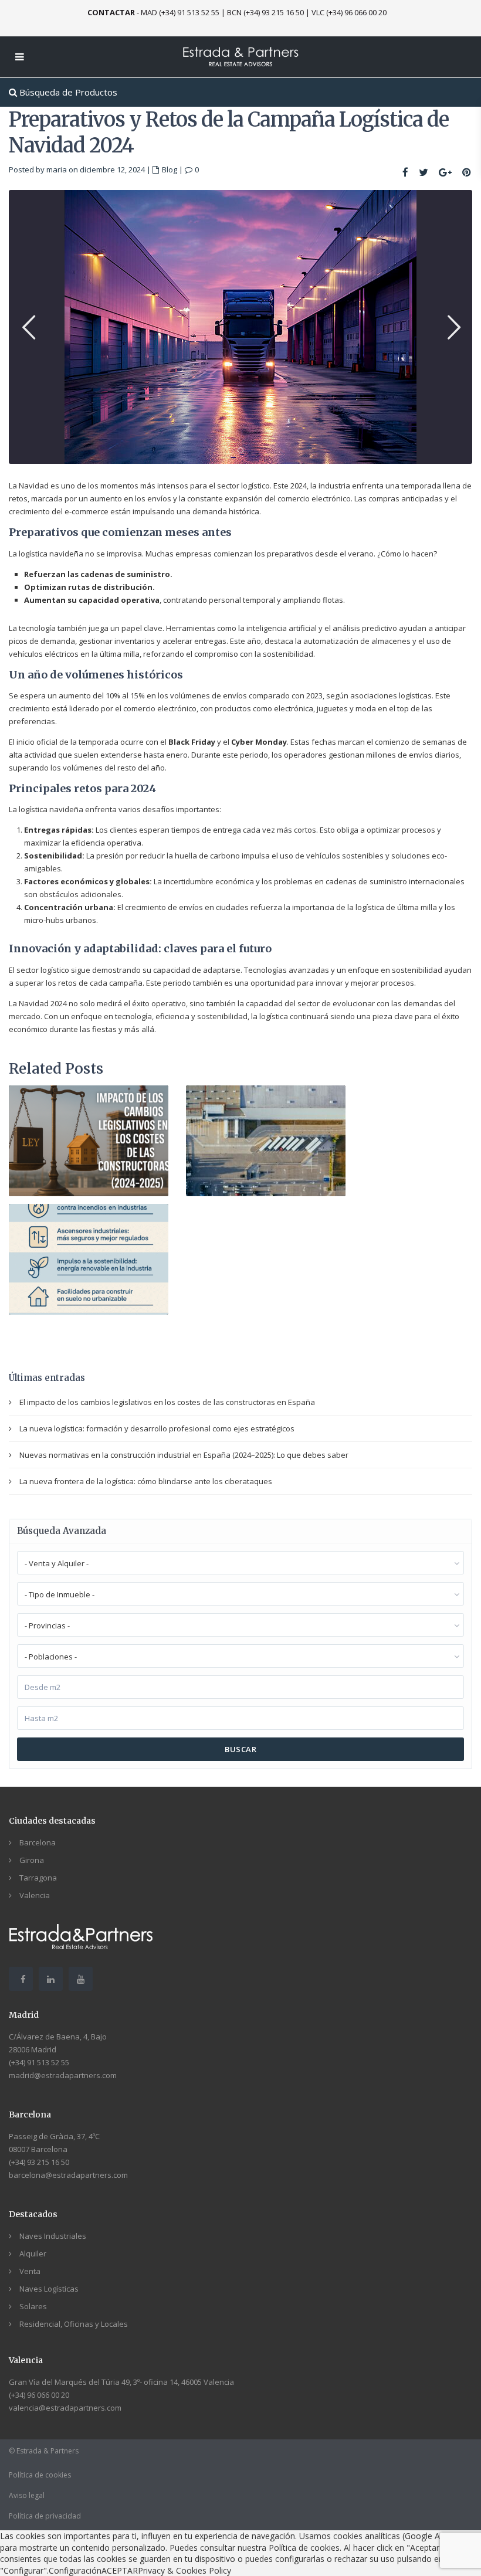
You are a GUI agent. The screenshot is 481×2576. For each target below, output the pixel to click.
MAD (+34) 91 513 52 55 (180, 12)
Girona (32, 1860)
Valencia (35, 1895)
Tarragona (38, 1878)
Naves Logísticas (49, 2289)
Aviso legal (27, 2495)
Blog (170, 169)
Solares (33, 2306)
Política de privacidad (45, 2516)
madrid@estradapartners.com (63, 2075)
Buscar (240, 1749)
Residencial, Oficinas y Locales (74, 2324)
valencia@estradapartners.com (65, 2408)
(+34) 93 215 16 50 (39, 2162)
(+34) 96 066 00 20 (39, 2395)
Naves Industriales (53, 2236)
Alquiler (33, 2253)
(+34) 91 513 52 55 (39, 2062)
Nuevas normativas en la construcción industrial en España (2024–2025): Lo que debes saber (184, 1455)
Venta (30, 2271)
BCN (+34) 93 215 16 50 (265, 12)
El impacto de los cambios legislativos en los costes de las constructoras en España (167, 1402)
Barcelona (38, 1842)
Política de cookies (40, 2475)
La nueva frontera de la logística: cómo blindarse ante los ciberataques (146, 1481)
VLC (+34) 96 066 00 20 (349, 12)
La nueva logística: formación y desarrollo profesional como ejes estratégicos (157, 1428)
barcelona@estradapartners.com (68, 2175)
